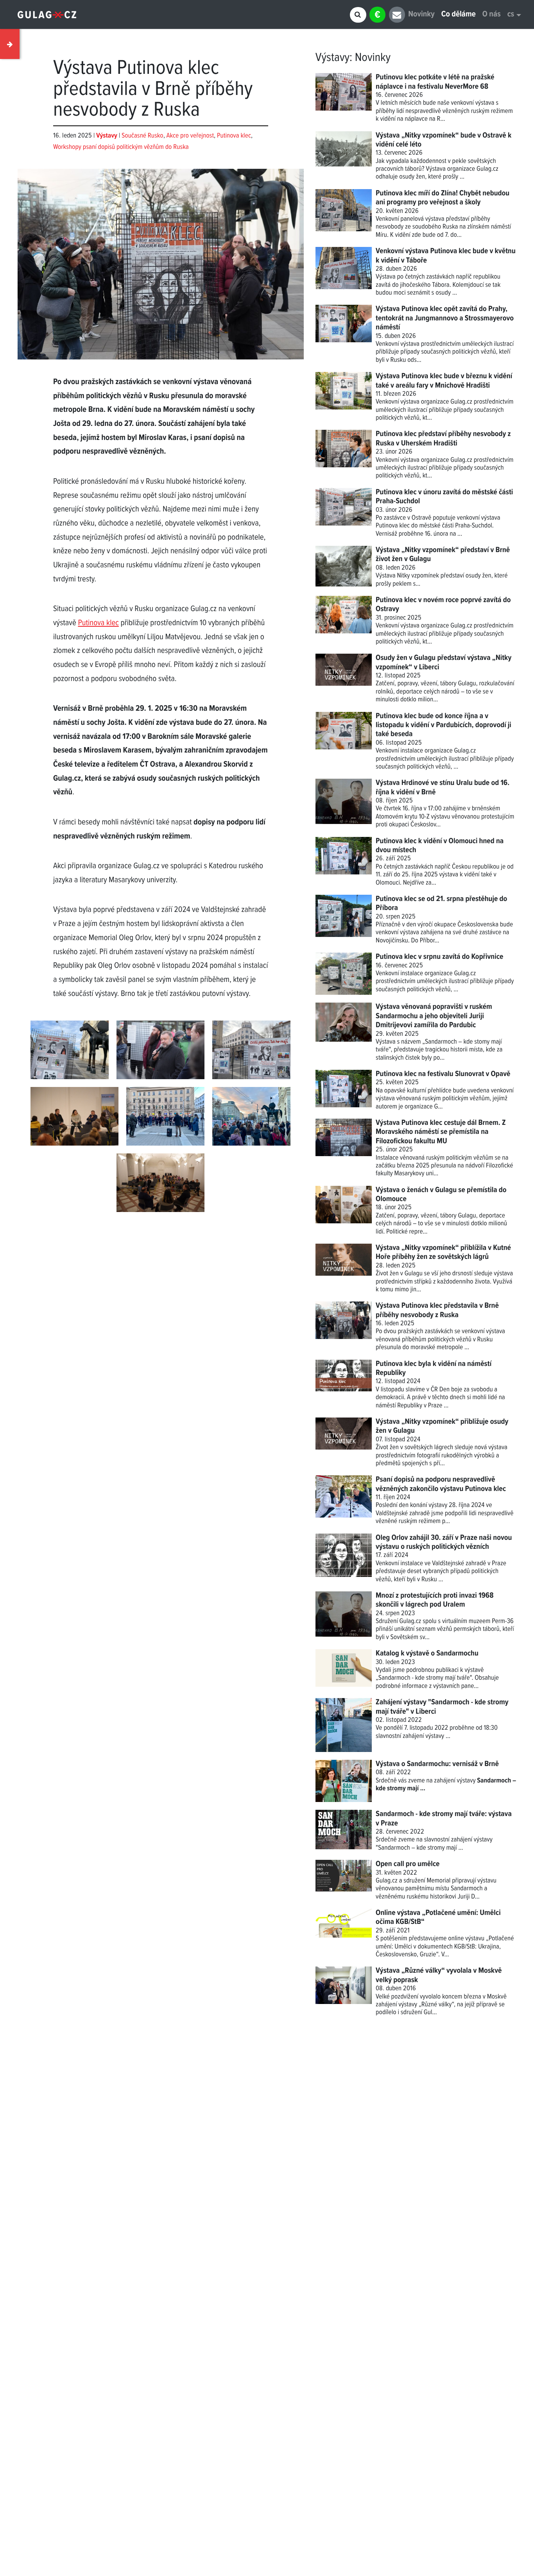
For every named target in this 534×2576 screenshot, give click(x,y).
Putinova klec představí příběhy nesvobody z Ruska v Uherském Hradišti (443, 439)
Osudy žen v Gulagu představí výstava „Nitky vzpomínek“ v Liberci (444, 662)
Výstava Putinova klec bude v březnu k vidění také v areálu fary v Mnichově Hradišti (444, 381)
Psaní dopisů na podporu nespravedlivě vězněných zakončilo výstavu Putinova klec (441, 1484)
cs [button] (511, 15)
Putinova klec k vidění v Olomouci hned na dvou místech (440, 846)
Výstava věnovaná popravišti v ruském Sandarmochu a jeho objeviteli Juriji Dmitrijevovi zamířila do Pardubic (434, 1016)
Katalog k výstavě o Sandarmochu (427, 1654)
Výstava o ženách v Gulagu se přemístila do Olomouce (441, 1195)
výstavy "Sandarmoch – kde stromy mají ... (434, 1844)
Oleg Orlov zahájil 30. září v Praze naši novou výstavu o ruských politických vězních (444, 1542)
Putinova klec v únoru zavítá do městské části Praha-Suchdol (444, 497)
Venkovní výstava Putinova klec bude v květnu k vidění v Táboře (446, 256)
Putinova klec (234, 136)
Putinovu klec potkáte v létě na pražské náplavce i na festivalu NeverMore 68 (435, 82)
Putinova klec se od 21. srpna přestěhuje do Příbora (441, 904)
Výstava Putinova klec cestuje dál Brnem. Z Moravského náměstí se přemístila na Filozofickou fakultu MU (441, 1132)
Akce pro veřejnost (190, 136)
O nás (492, 15)
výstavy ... (438, 1736)
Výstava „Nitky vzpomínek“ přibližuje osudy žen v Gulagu (442, 1426)
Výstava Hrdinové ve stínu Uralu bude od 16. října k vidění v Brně (443, 787)
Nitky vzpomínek (418, 576)
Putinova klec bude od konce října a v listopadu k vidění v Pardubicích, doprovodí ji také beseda (444, 725)
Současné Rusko (142, 136)
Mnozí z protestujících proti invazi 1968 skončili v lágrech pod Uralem (435, 1600)
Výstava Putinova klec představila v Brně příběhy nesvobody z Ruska (437, 1310)
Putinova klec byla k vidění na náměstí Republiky (434, 1368)
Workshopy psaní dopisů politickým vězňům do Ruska (121, 147)
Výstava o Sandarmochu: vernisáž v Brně (437, 1764)
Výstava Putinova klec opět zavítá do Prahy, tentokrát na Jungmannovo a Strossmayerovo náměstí (445, 318)
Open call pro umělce (408, 1864)
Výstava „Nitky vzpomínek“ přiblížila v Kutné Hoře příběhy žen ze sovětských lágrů (443, 1252)
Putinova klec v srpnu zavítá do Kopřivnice (439, 957)
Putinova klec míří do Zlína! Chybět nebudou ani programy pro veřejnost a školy (443, 198)
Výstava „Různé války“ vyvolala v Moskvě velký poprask (439, 1975)
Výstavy (332, 58)
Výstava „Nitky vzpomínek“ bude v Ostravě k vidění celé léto (444, 140)
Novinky (421, 15)
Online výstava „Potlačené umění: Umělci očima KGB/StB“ (438, 1917)
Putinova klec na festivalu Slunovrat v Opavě (443, 1074)
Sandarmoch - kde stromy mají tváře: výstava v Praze (444, 1819)
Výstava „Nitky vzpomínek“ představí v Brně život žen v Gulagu (443, 555)
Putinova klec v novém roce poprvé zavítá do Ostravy (443, 605)
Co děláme (459, 15)
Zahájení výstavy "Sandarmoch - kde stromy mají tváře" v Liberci (442, 1707)
